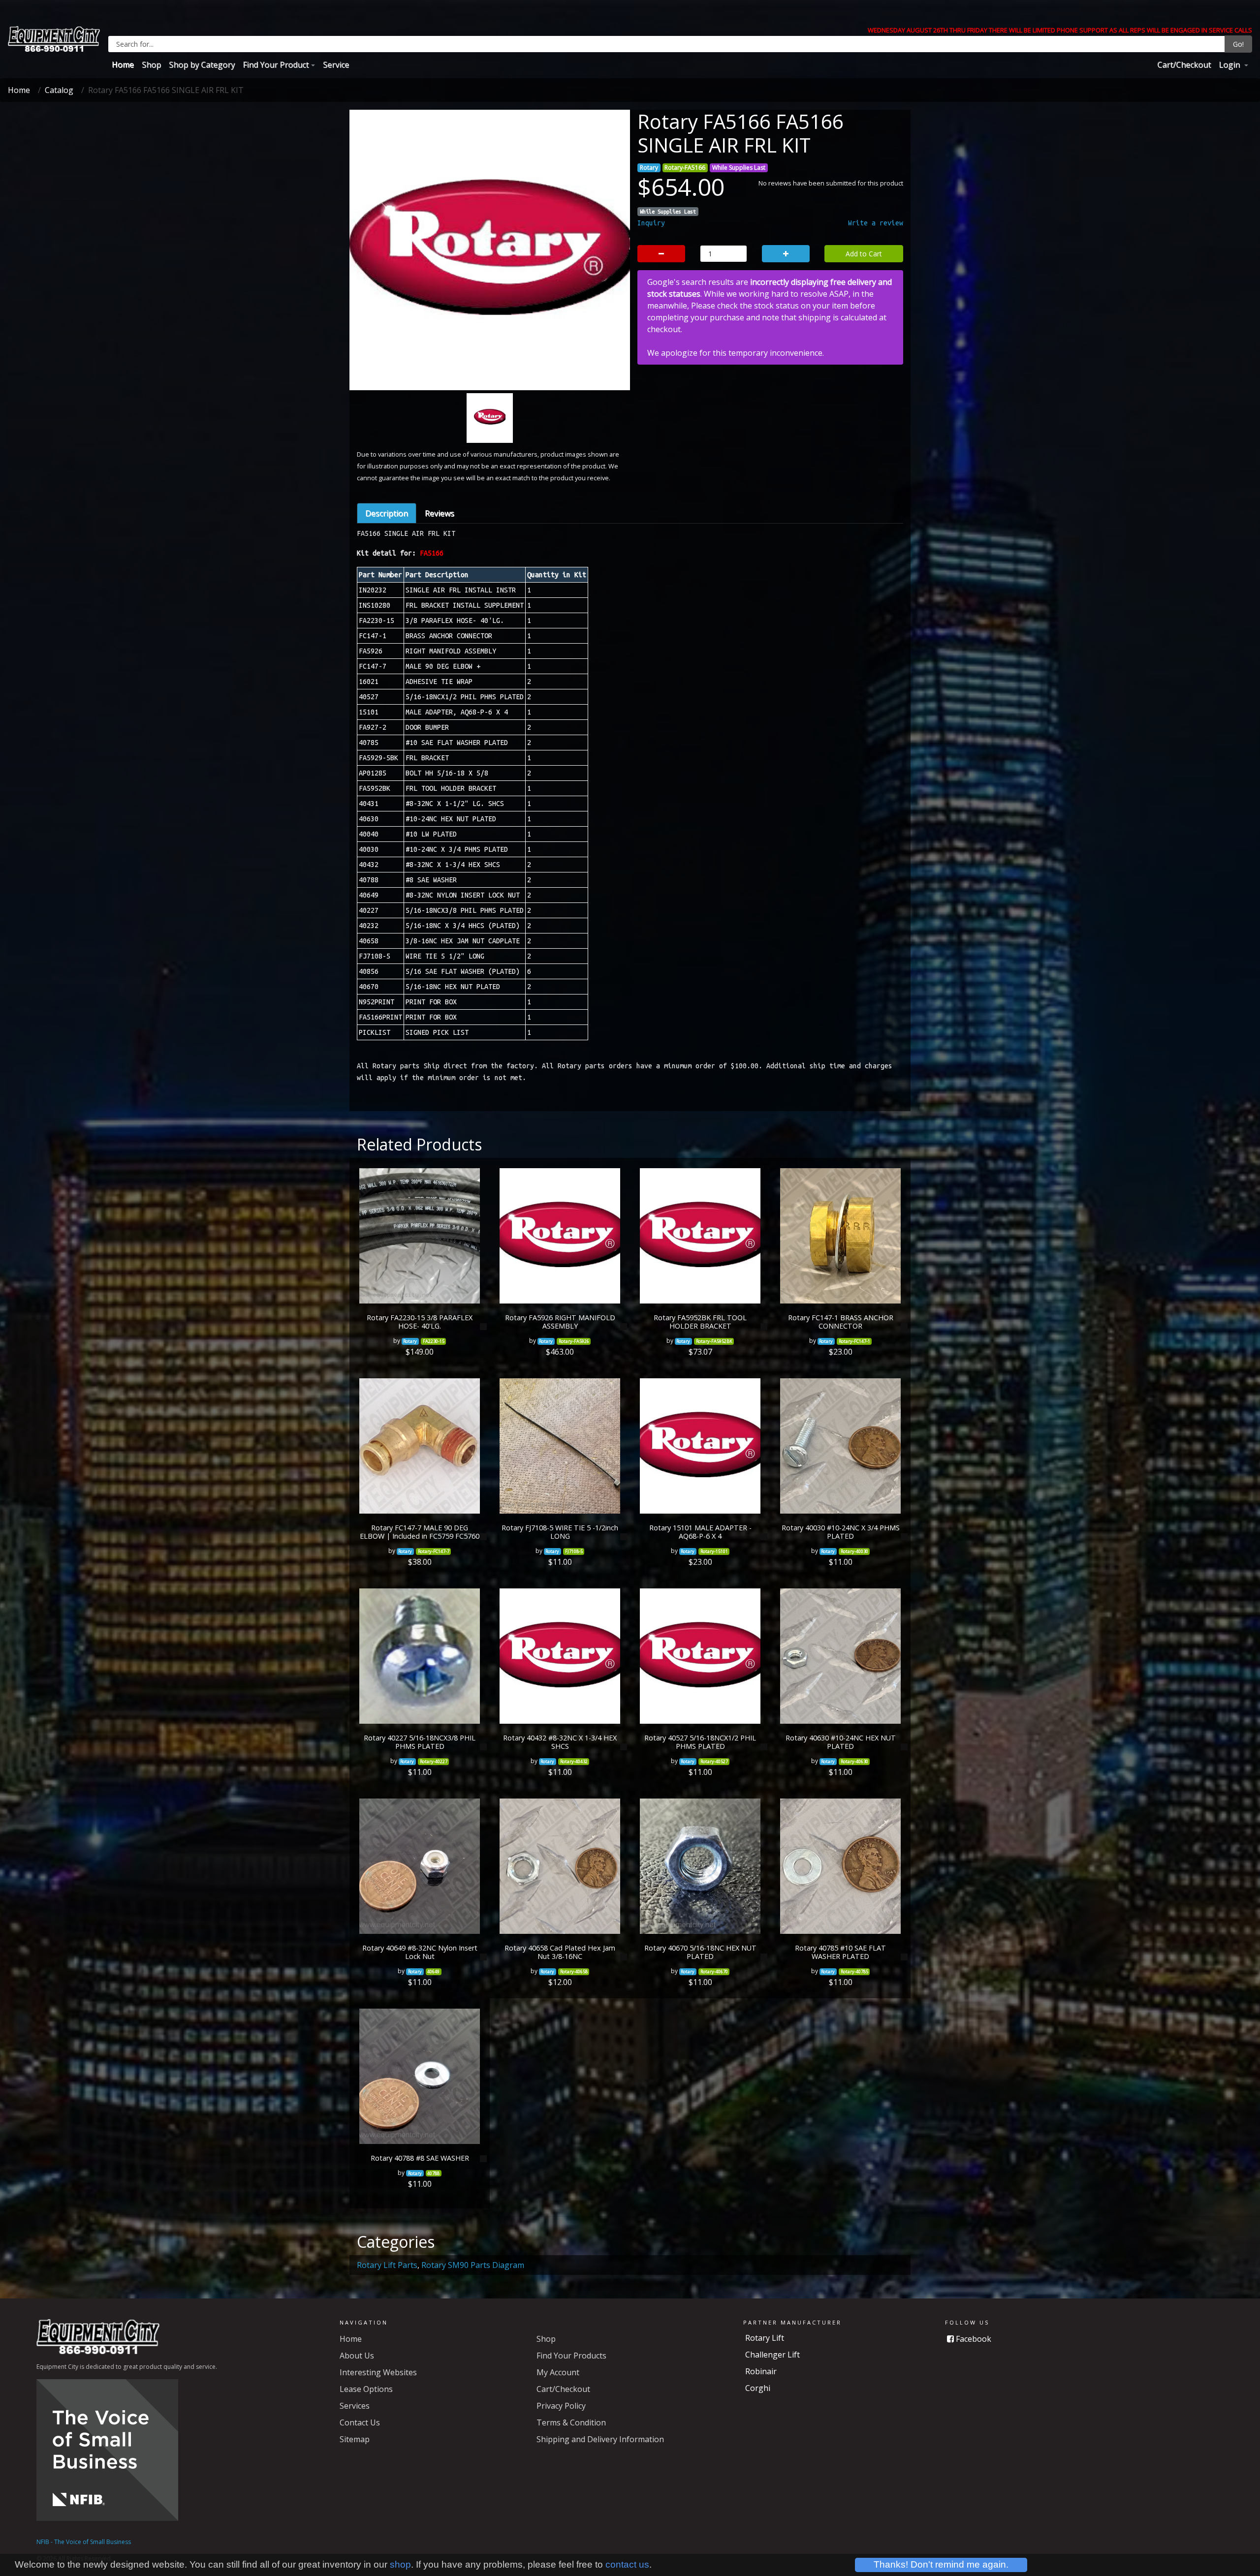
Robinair (761, 2371)
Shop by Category (202, 64)
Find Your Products (571, 2356)
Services (355, 2406)
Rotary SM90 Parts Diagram (473, 2265)
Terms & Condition (571, 2422)
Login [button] (1230, 64)
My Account (558, 2372)
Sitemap (355, 2439)
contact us (627, 2564)
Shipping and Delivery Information (600, 2439)
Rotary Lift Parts (387, 2265)
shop (400, 2564)
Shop (151, 64)
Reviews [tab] (440, 513)
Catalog (59, 90)
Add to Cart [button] (864, 254)
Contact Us (360, 2422)
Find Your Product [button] (276, 64)
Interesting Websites (378, 2372)
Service (336, 64)
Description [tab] (387, 513)
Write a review (876, 223)
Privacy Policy (561, 2406)
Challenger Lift (772, 2355)
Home (123, 64)
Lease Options (366, 2389)
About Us (357, 2356)
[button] (377, 300)
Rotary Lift (765, 2338)
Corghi (758, 2388)
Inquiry (651, 223)
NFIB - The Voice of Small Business (84, 2542)
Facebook (973, 2339)
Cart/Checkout (1184, 64)
